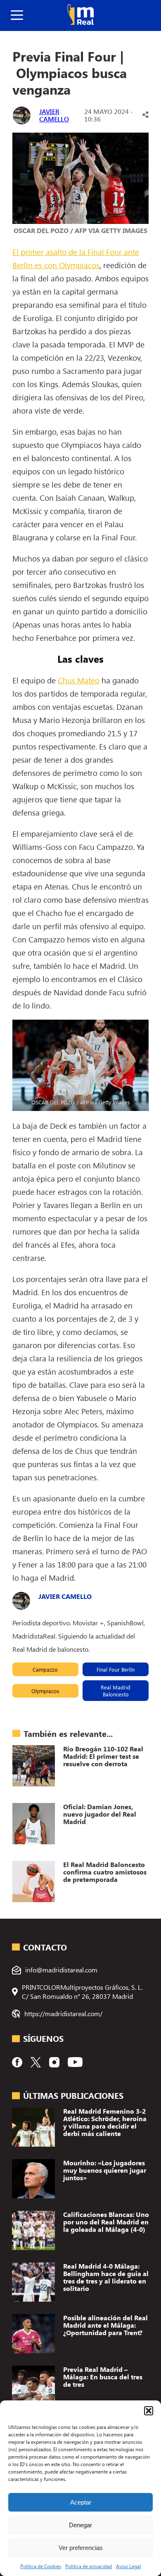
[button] (149, 2411)
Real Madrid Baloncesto (116, 1691)
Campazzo (45, 1669)
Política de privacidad (89, 2566)
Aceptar (81, 2502)
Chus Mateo (79, 680)
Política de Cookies (41, 2566)
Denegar (80, 2525)
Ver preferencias (81, 2548)
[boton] (17, 15)
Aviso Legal (128, 2566)
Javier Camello (54, 115)
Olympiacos (45, 1691)
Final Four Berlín (116, 1669)
